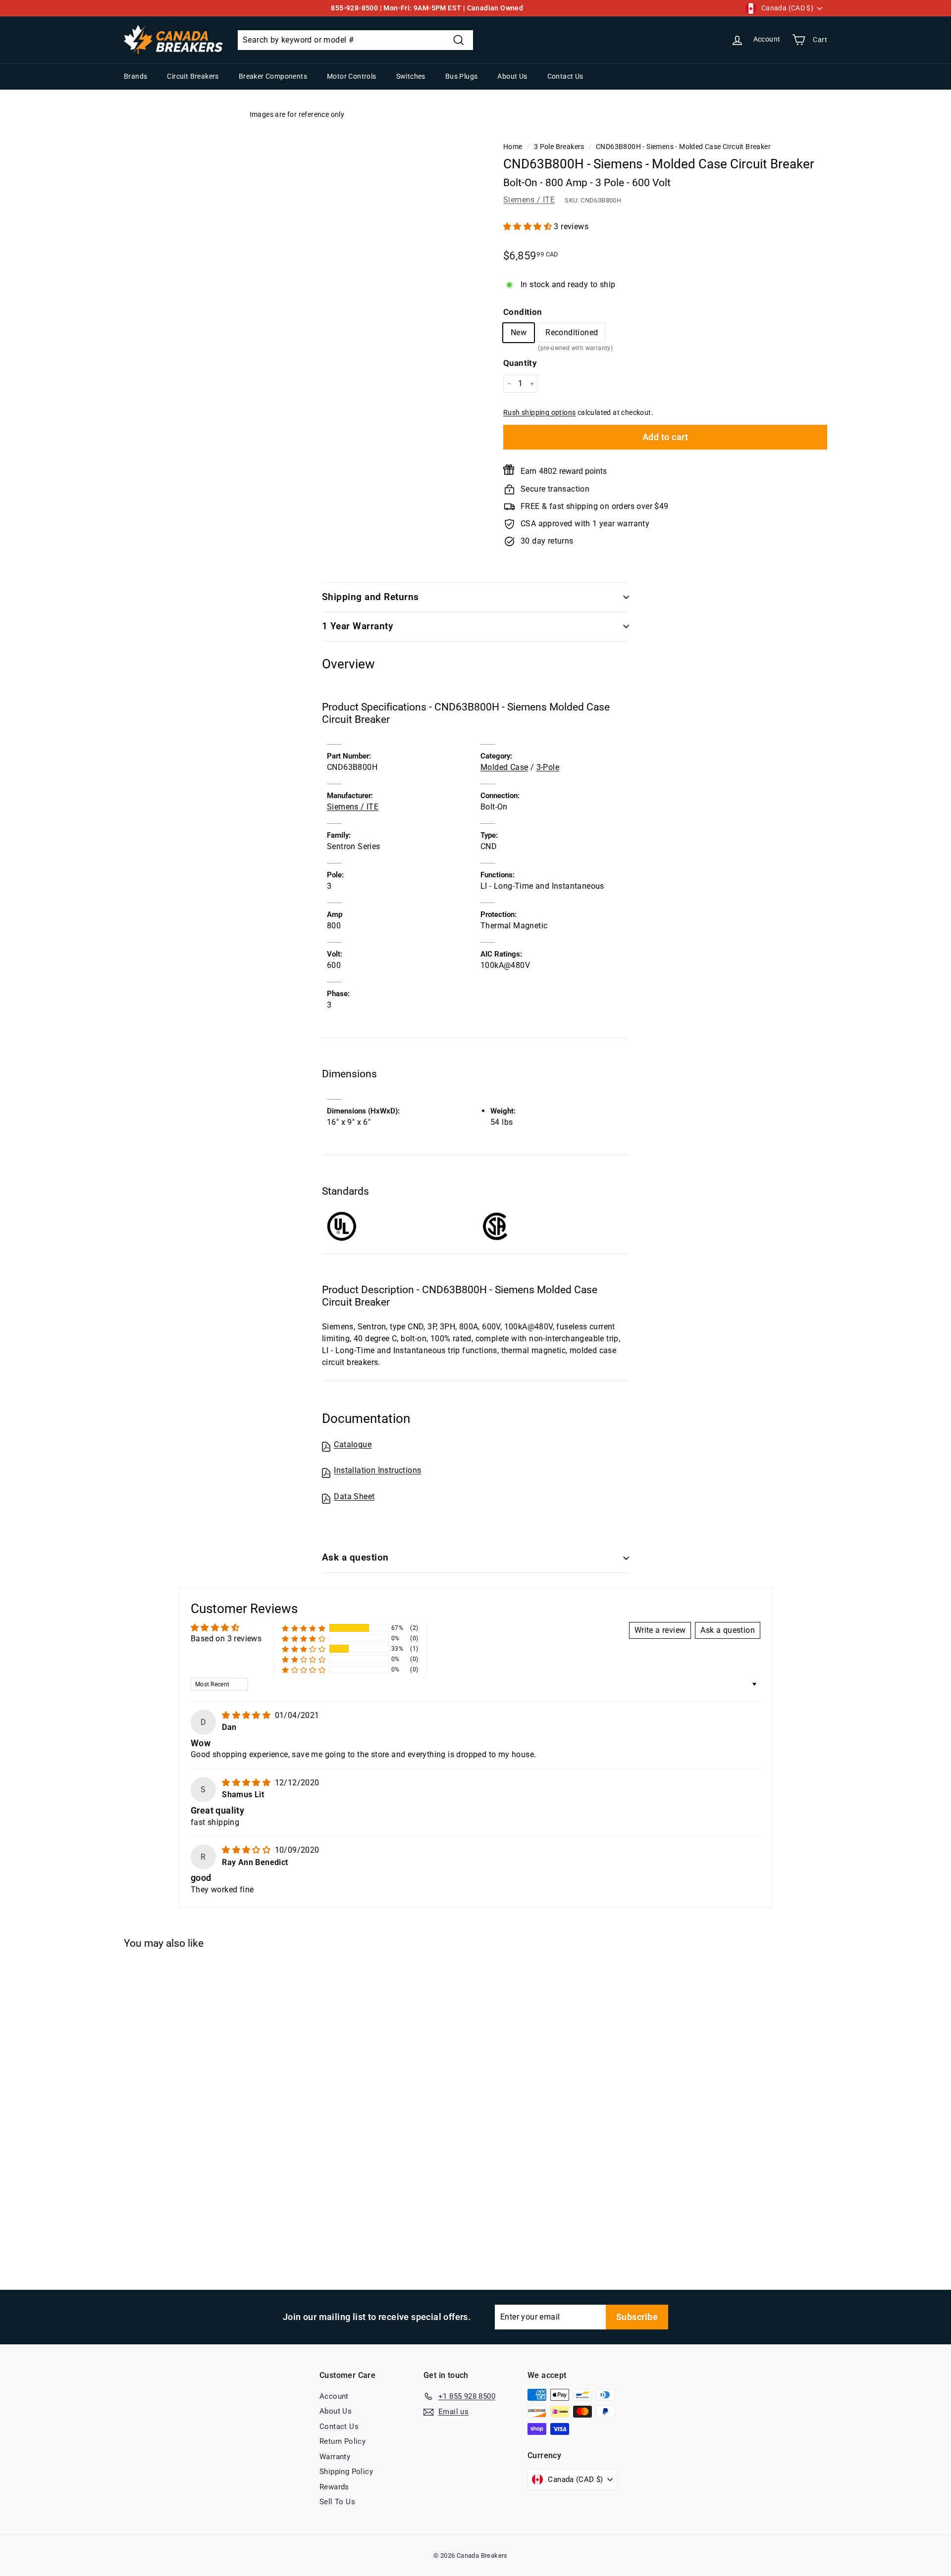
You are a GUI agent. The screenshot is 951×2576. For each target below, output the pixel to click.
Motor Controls (352, 76)
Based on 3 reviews (226, 1639)
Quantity (520, 363)
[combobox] (355, 40)
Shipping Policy (346, 2472)
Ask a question (355, 1557)
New (519, 332)
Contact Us (565, 76)
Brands (135, 76)
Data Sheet (354, 1496)
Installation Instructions (377, 1470)
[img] (247, 1715)
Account (334, 2396)
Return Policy (343, 2441)
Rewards (334, 2487)
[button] (528, 227)
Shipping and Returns (370, 597)
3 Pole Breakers (559, 147)
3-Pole (548, 767)
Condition (523, 312)
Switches (411, 76)
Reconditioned (572, 335)
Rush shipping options (539, 412)
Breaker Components (273, 76)
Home (513, 147)
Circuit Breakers (193, 76)
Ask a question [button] (728, 1630)
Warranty (335, 2457)
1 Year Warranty (357, 626)
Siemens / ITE (529, 200)
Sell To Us (337, 2502)
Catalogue (353, 1444)
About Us (512, 76)
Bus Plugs (462, 76)
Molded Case (504, 767)
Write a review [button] (660, 1630)
